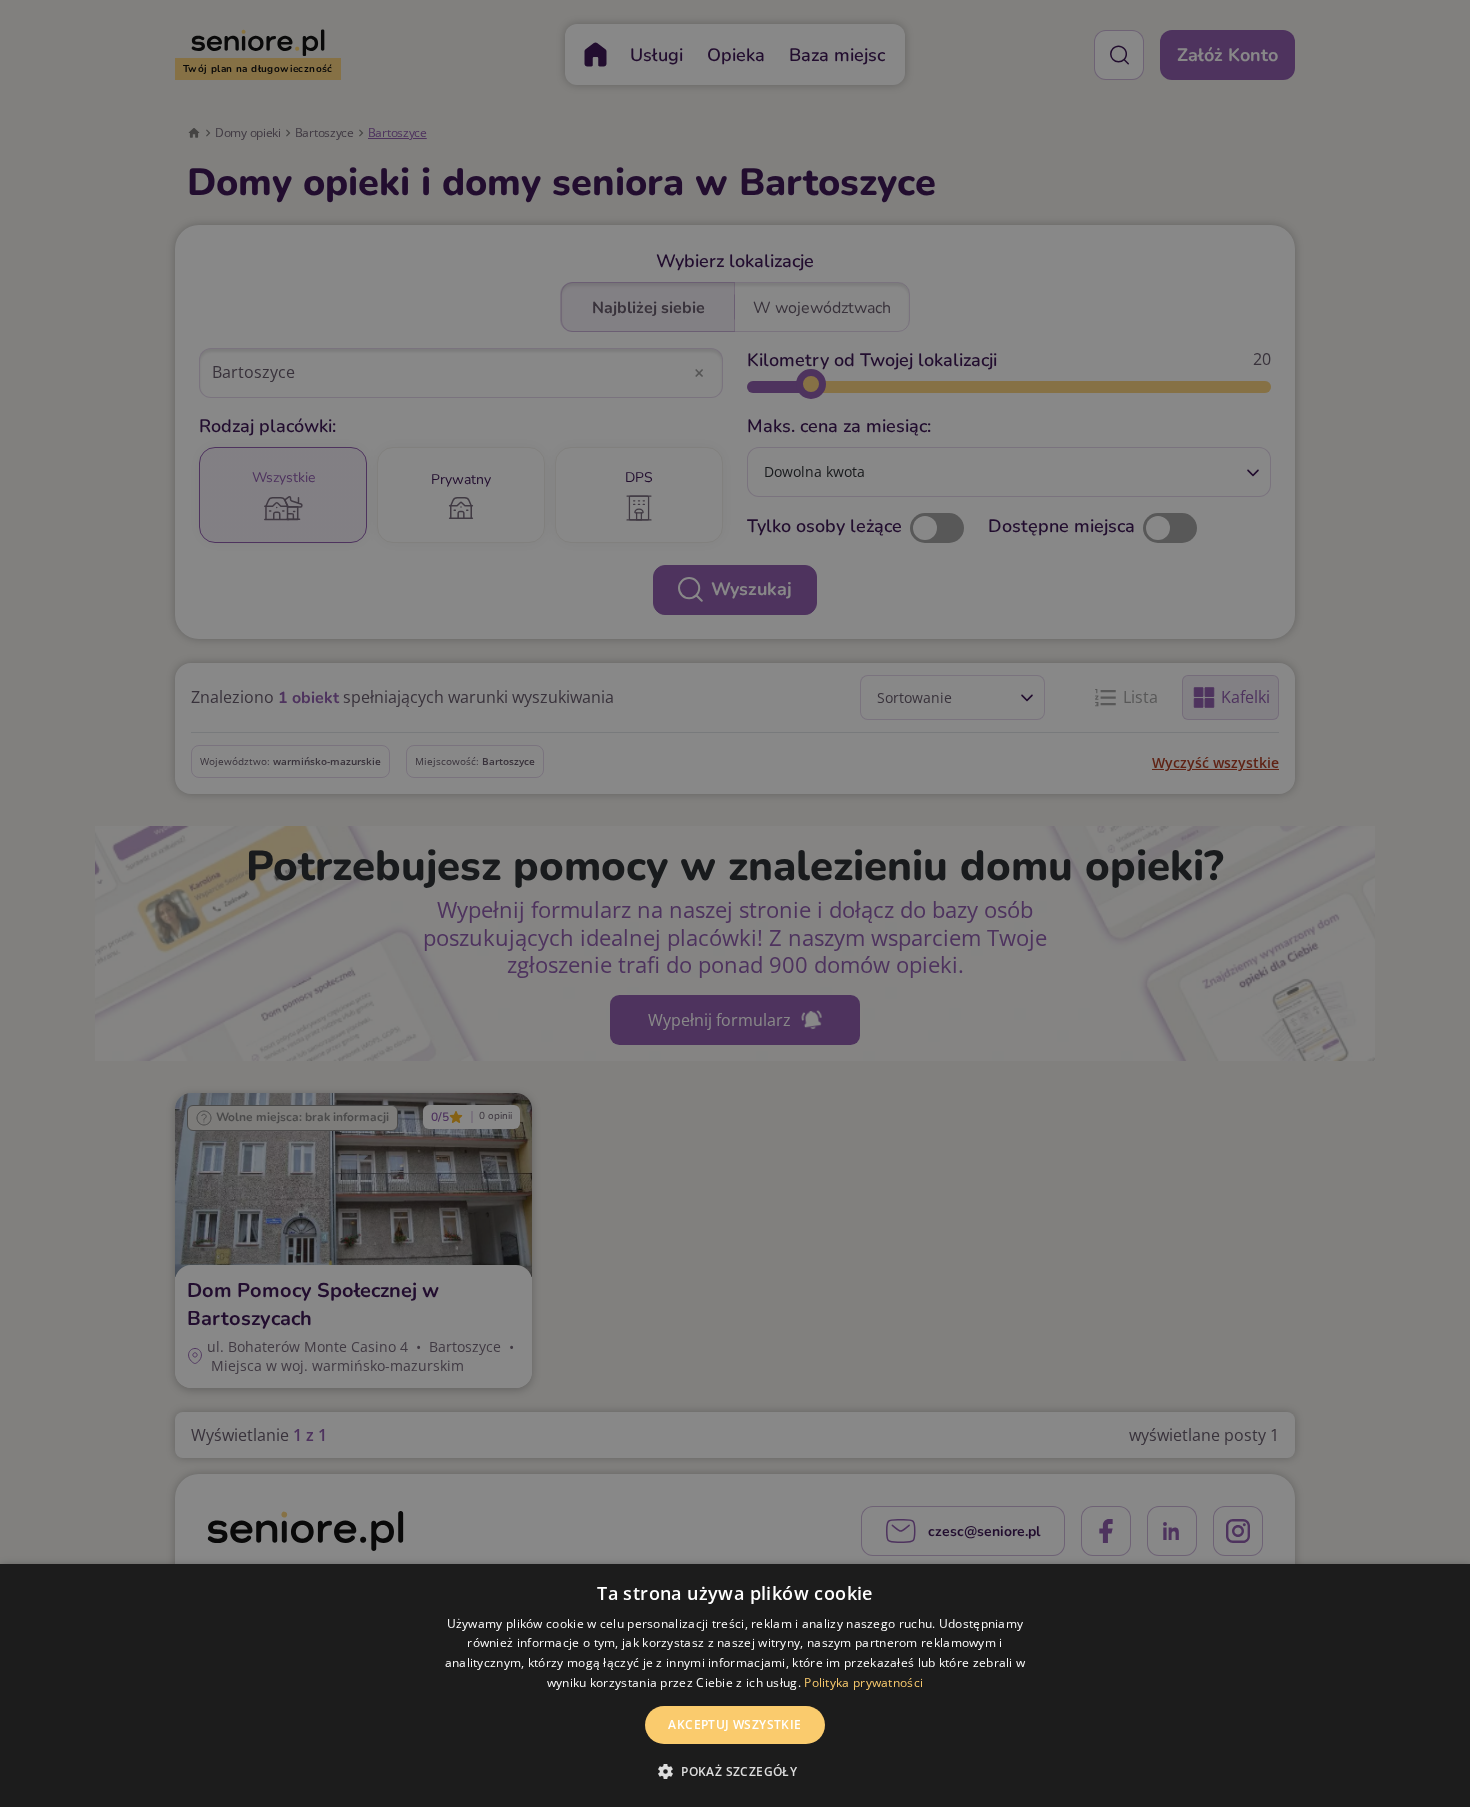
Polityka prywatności (863, 1682)
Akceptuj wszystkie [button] (734, 1724)
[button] (735, 1771)
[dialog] (735, 1685)
